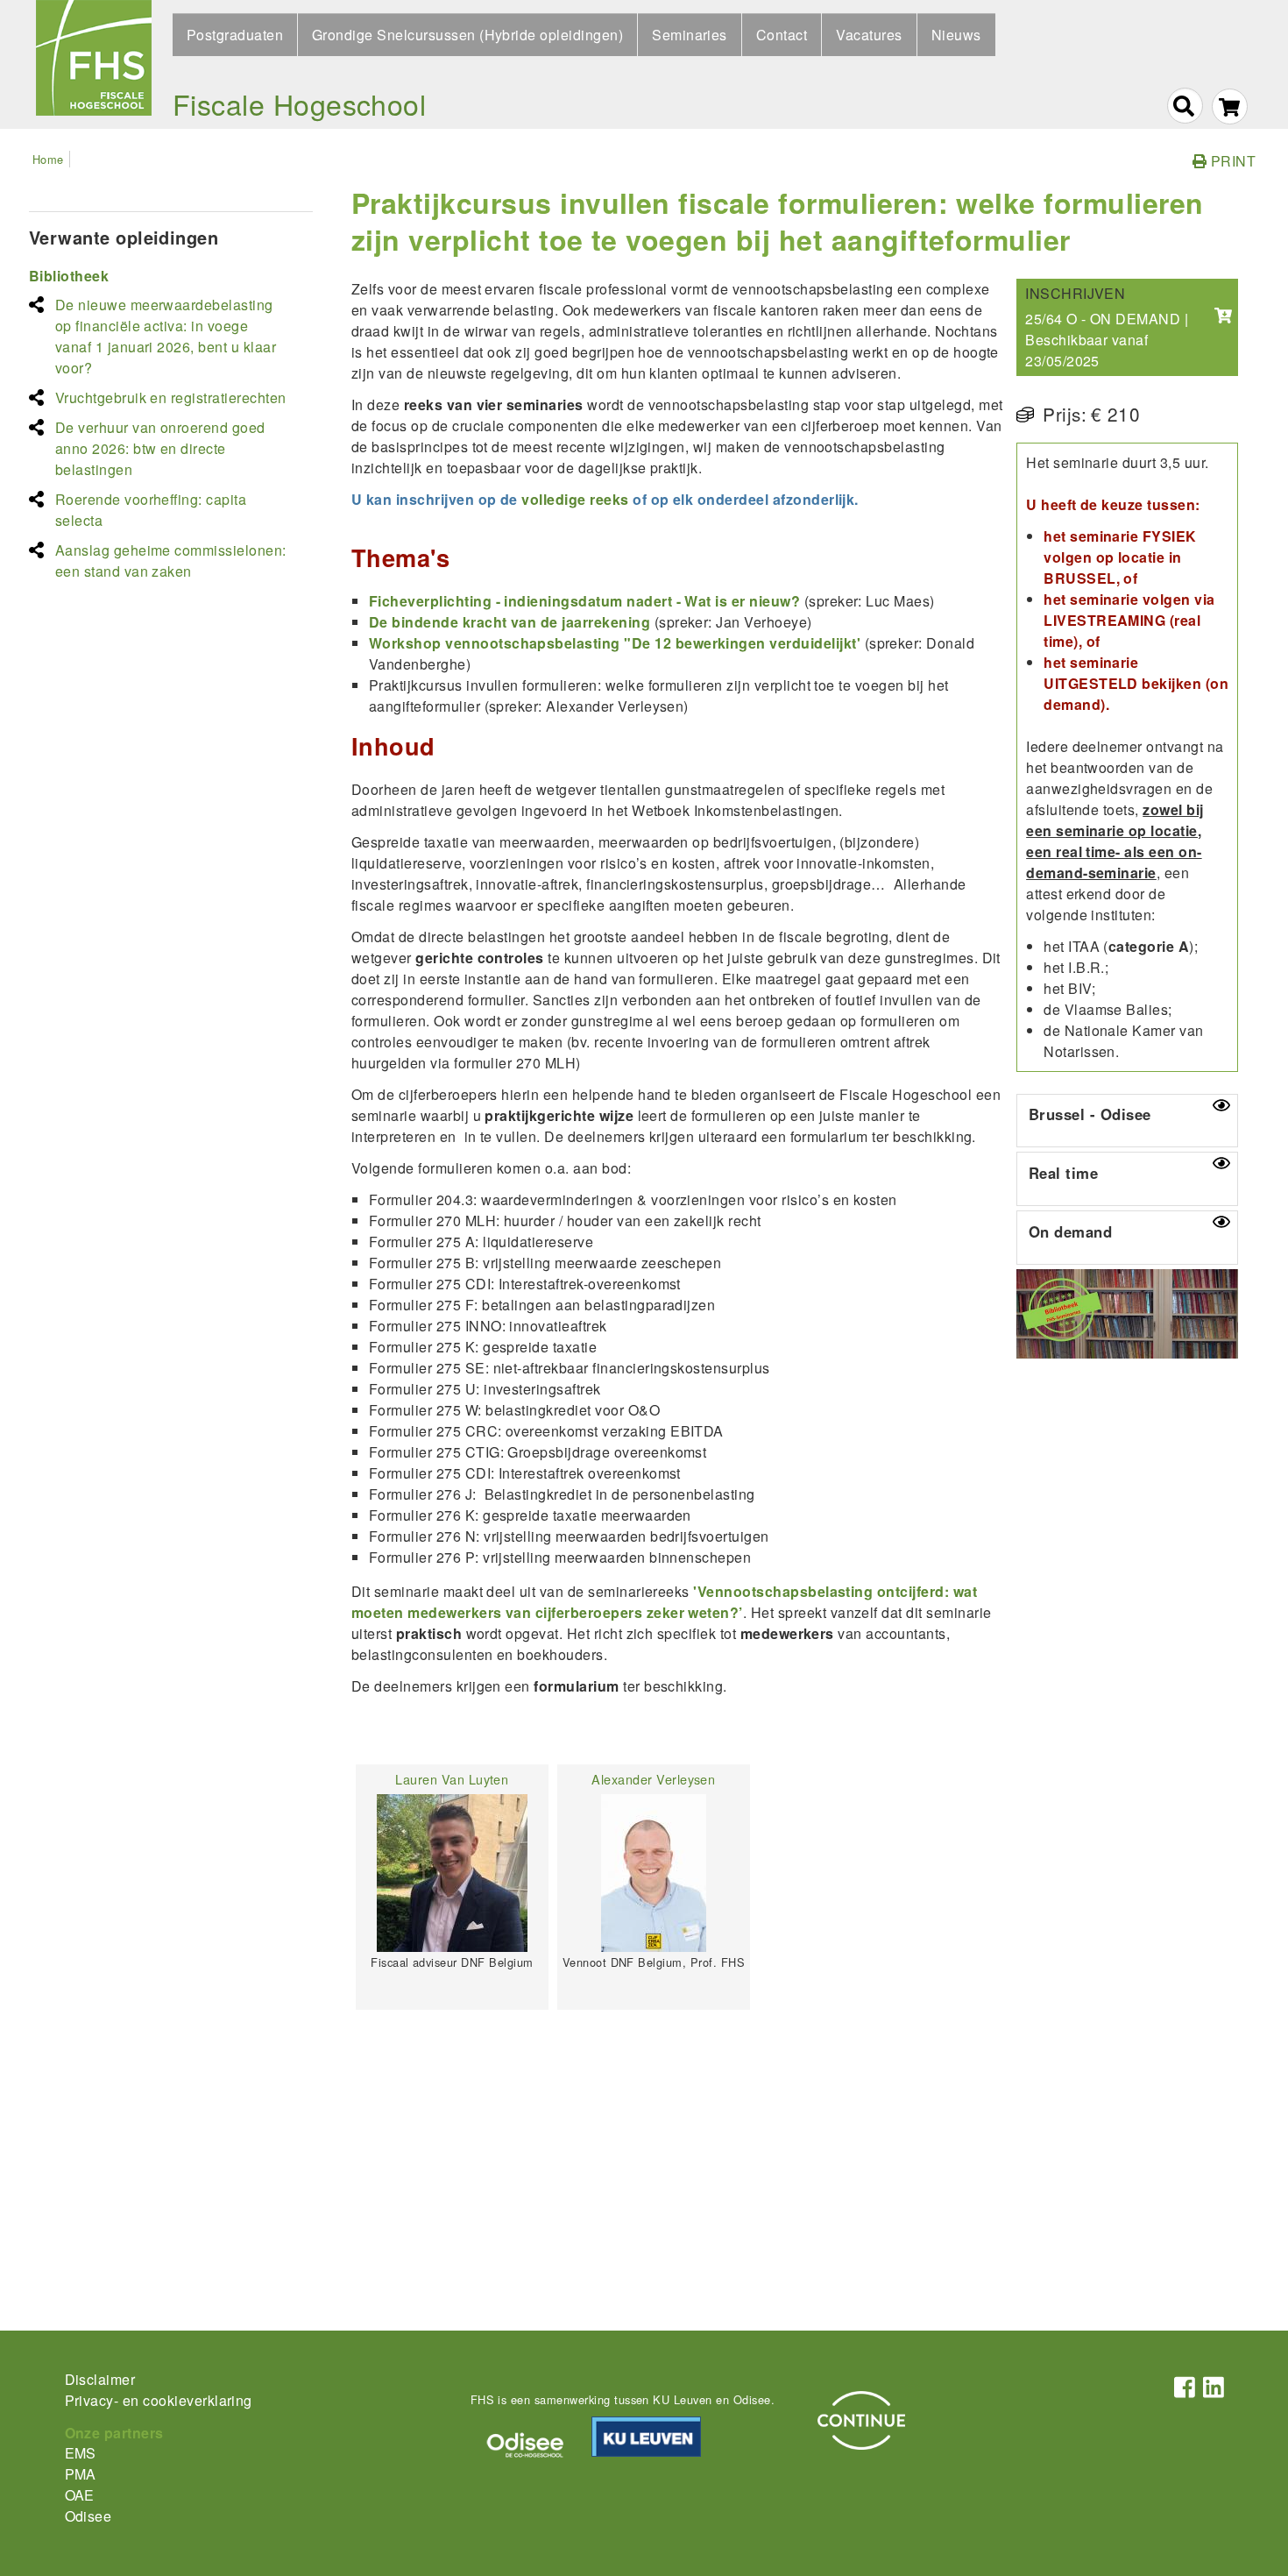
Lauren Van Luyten (452, 1779)
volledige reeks (575, 499)
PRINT (1231, 161)
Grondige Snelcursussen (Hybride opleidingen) (467, 35)
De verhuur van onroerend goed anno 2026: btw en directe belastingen (160, 448)
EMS (81, 2453)
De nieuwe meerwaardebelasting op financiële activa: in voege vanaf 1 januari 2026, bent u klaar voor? (166, 336)
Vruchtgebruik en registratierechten (171, 397)
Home (48, 159)
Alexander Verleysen (653, 1779)
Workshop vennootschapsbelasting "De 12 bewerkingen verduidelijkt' (615, 643)
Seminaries (690, 35)
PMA (81, 2474)
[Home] (94, 64)
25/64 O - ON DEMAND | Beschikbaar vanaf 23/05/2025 (1107, 340)
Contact (782, 35)
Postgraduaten (235, 35)
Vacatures (869, 35)
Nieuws (956, 35)
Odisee (88, 2516)
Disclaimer (100, 2379)
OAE (80, 2495)
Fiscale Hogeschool (300, 103)
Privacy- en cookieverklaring (159, 2400)
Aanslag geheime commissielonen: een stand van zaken (171, 561)
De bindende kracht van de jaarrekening (510, 622)
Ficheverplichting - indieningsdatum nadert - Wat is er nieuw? (587, 601)
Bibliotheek (69, 276)
